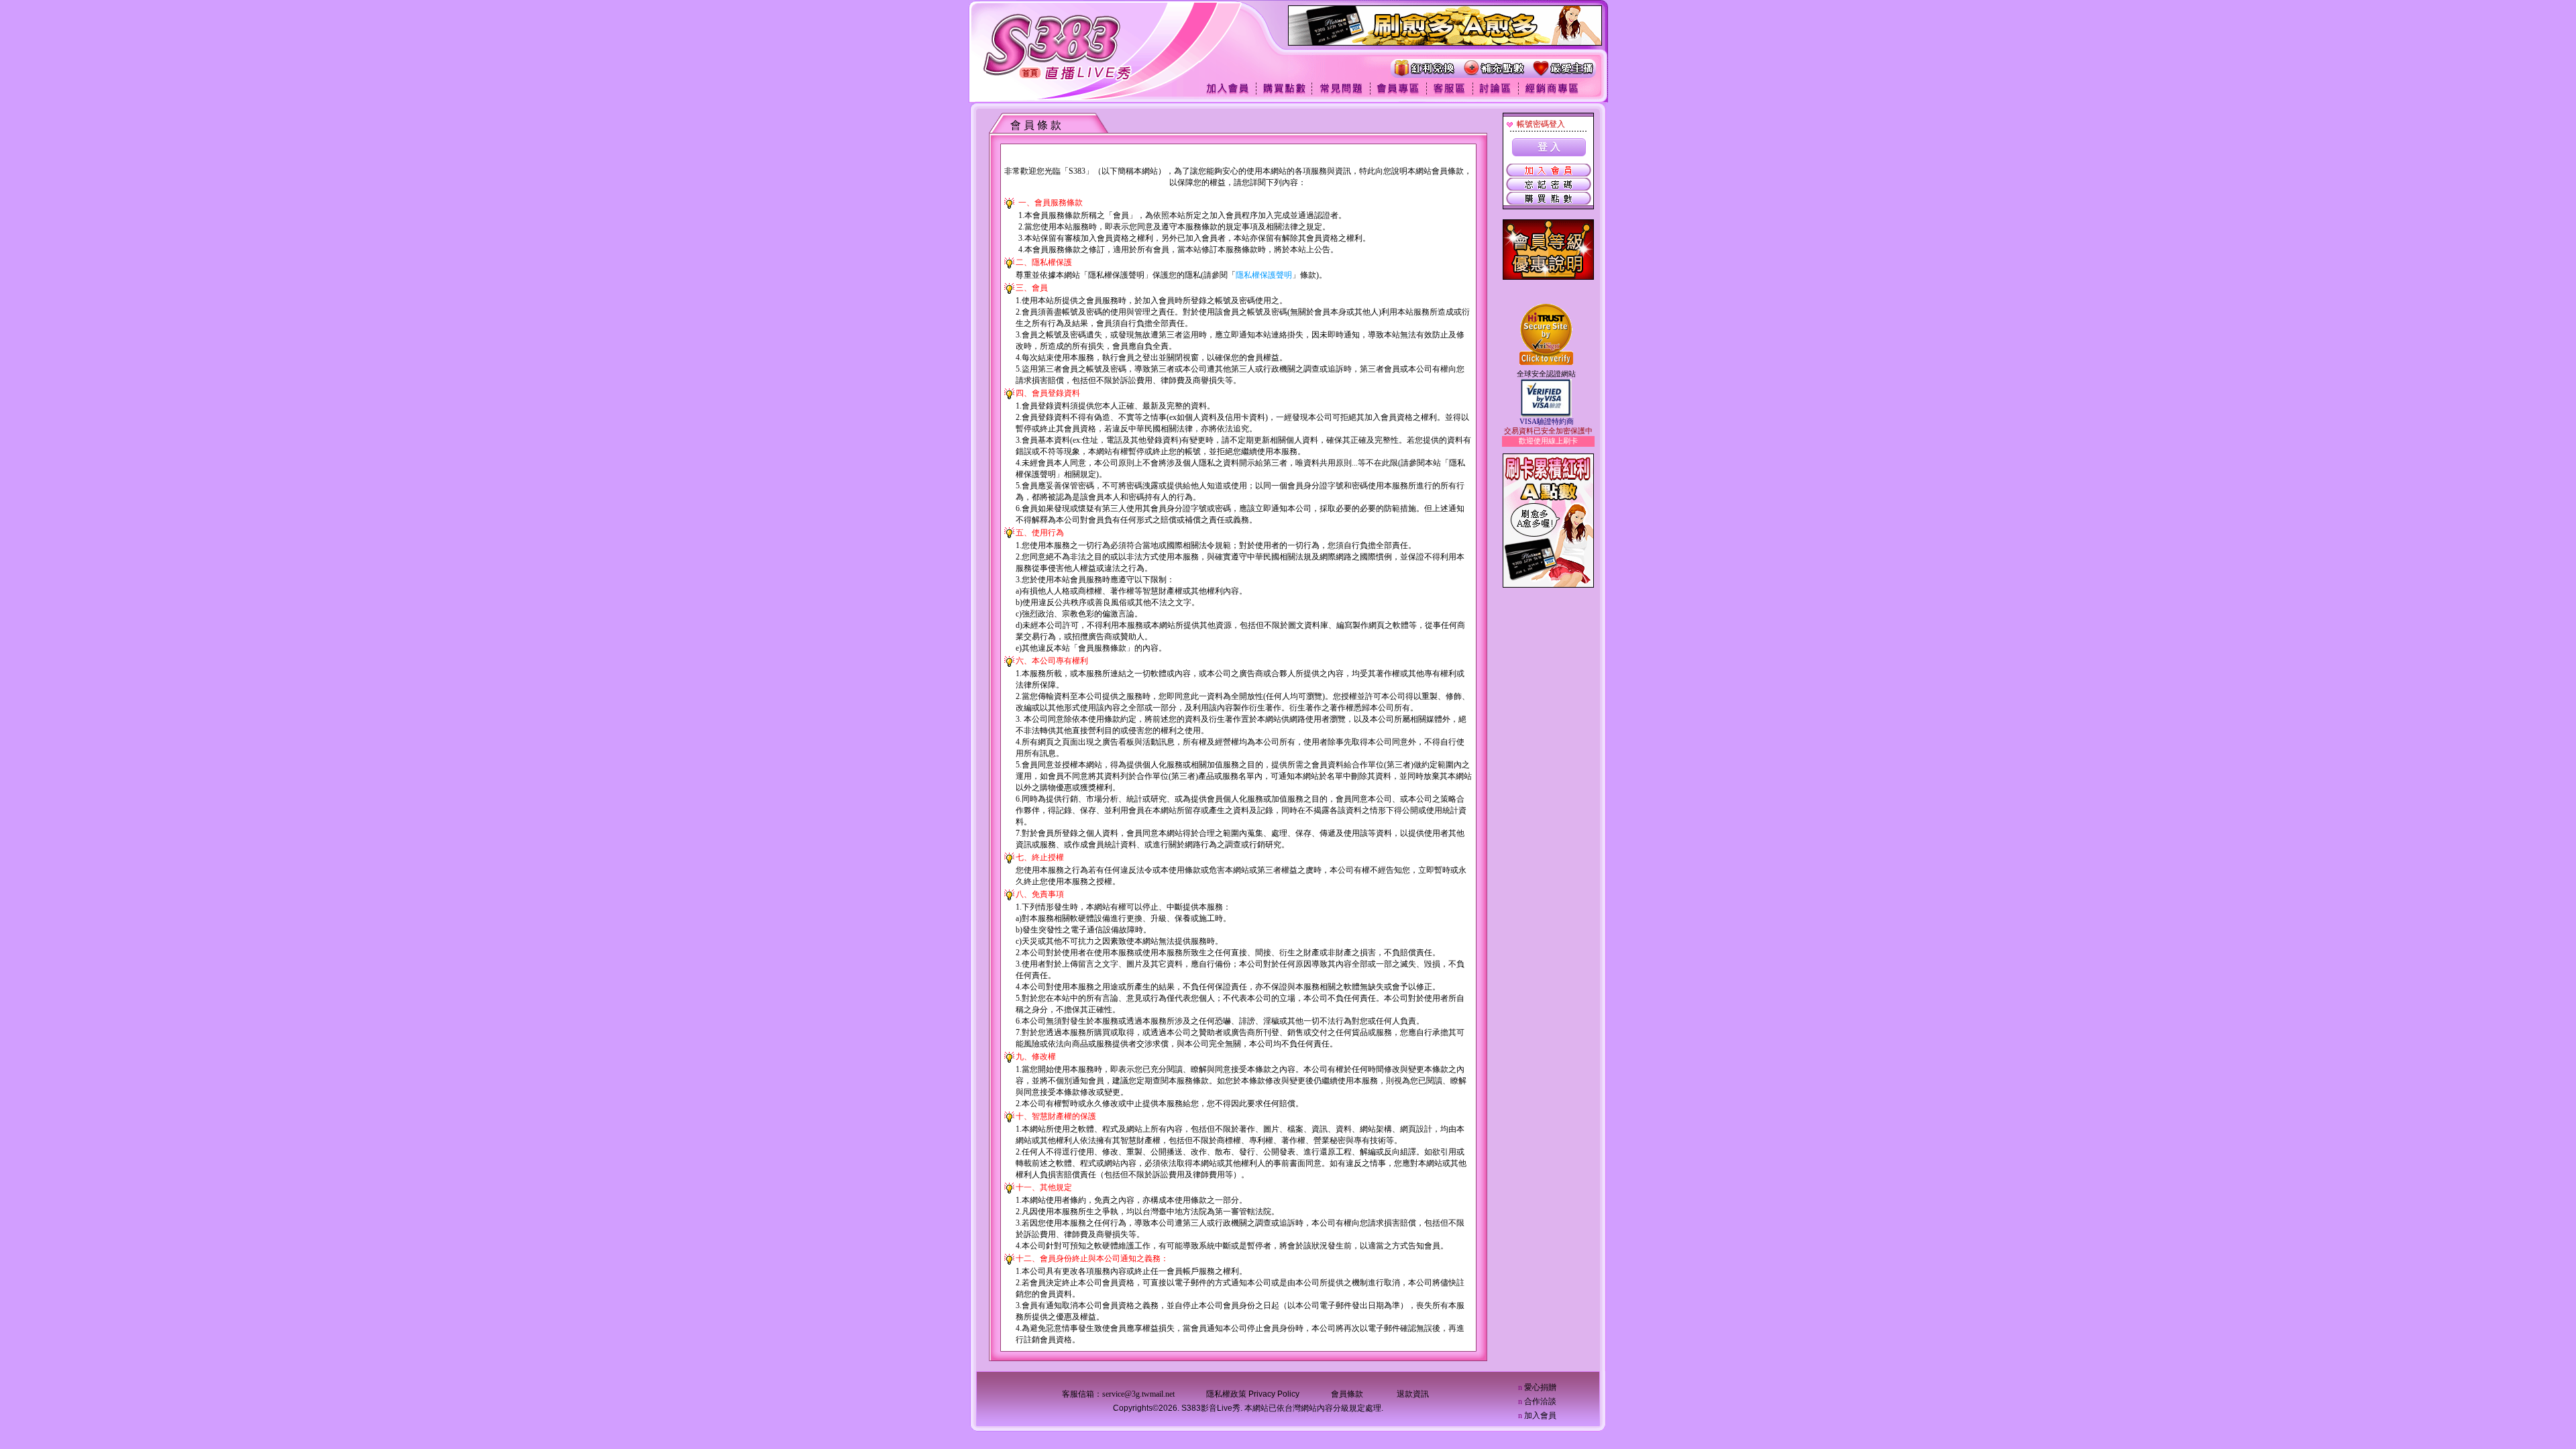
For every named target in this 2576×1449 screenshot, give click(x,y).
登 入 (1549, 147)
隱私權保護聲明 (1264, 275)
